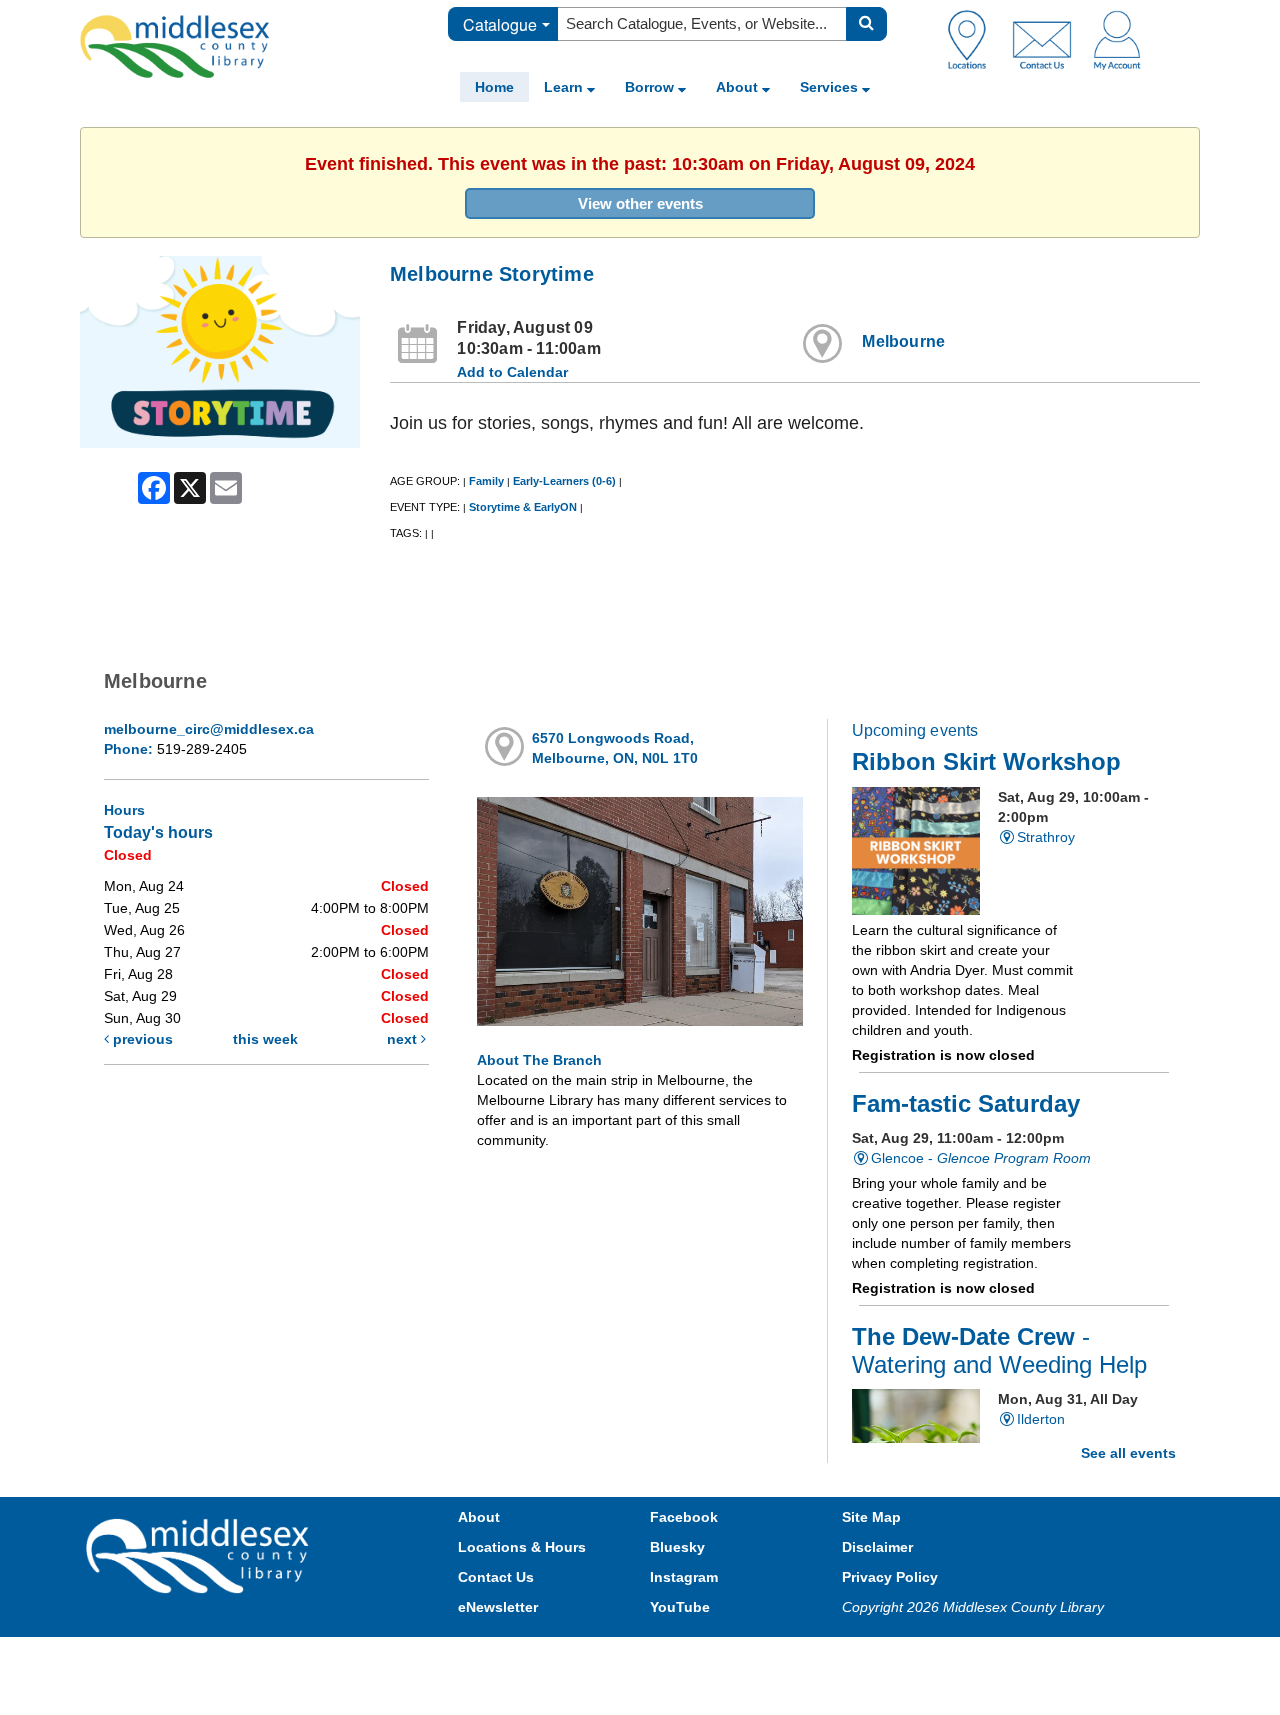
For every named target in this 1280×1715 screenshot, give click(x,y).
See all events (1128, 1453)
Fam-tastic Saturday (966, 1104)
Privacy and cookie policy (552, 1656)
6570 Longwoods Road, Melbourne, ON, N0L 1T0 (615, 748)
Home (494, 87)
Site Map (871, 1517)
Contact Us (496, 1577)
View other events (640, 203)
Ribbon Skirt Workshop (986, 762)
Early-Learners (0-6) (564, 481)
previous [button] (141, 1039)
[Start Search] (866, 24)
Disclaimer (877, 1547)
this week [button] (265, 1039)
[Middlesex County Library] (200, 1555)
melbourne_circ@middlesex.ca (209, 729)
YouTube (680, 1607)
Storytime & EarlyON (523, 507)
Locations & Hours (522, 1547)
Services (831, 87)
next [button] (404, 1039)
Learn (565, 87)
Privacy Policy (890, 1577)
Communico (771, 1656)
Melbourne (903, 341)
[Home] (175, 46)
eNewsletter (498, 1607)
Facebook (684, 1517)
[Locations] (974, 39)
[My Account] (1117, 39)
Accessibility (682, 1656)
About (739, 87)
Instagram (684, 1577)
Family (486, 481)
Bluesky (677, 1547)
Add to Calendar (512, 372)
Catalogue (500, 24)
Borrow (651, 87)
